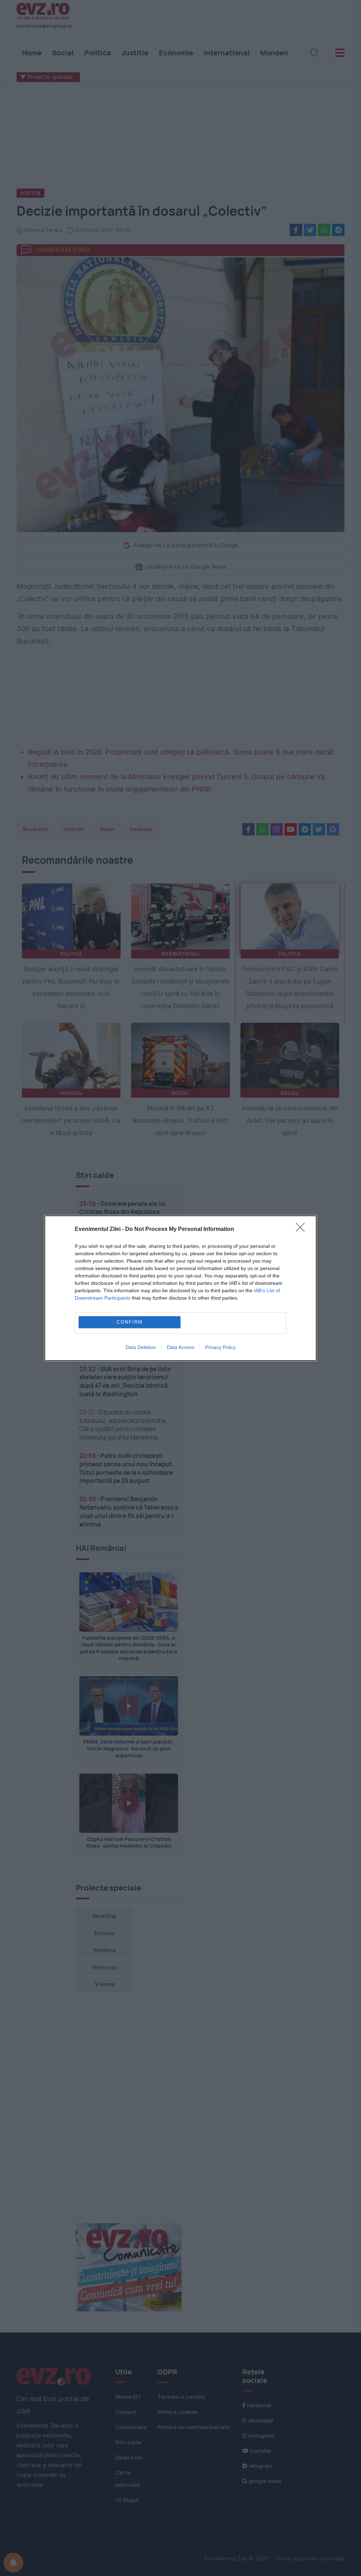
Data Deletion (141, 1347)
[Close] (302, 1230)
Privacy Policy (221, 1347)
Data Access (180, 1347)
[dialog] (180, 1288)
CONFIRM (130, 1322)
